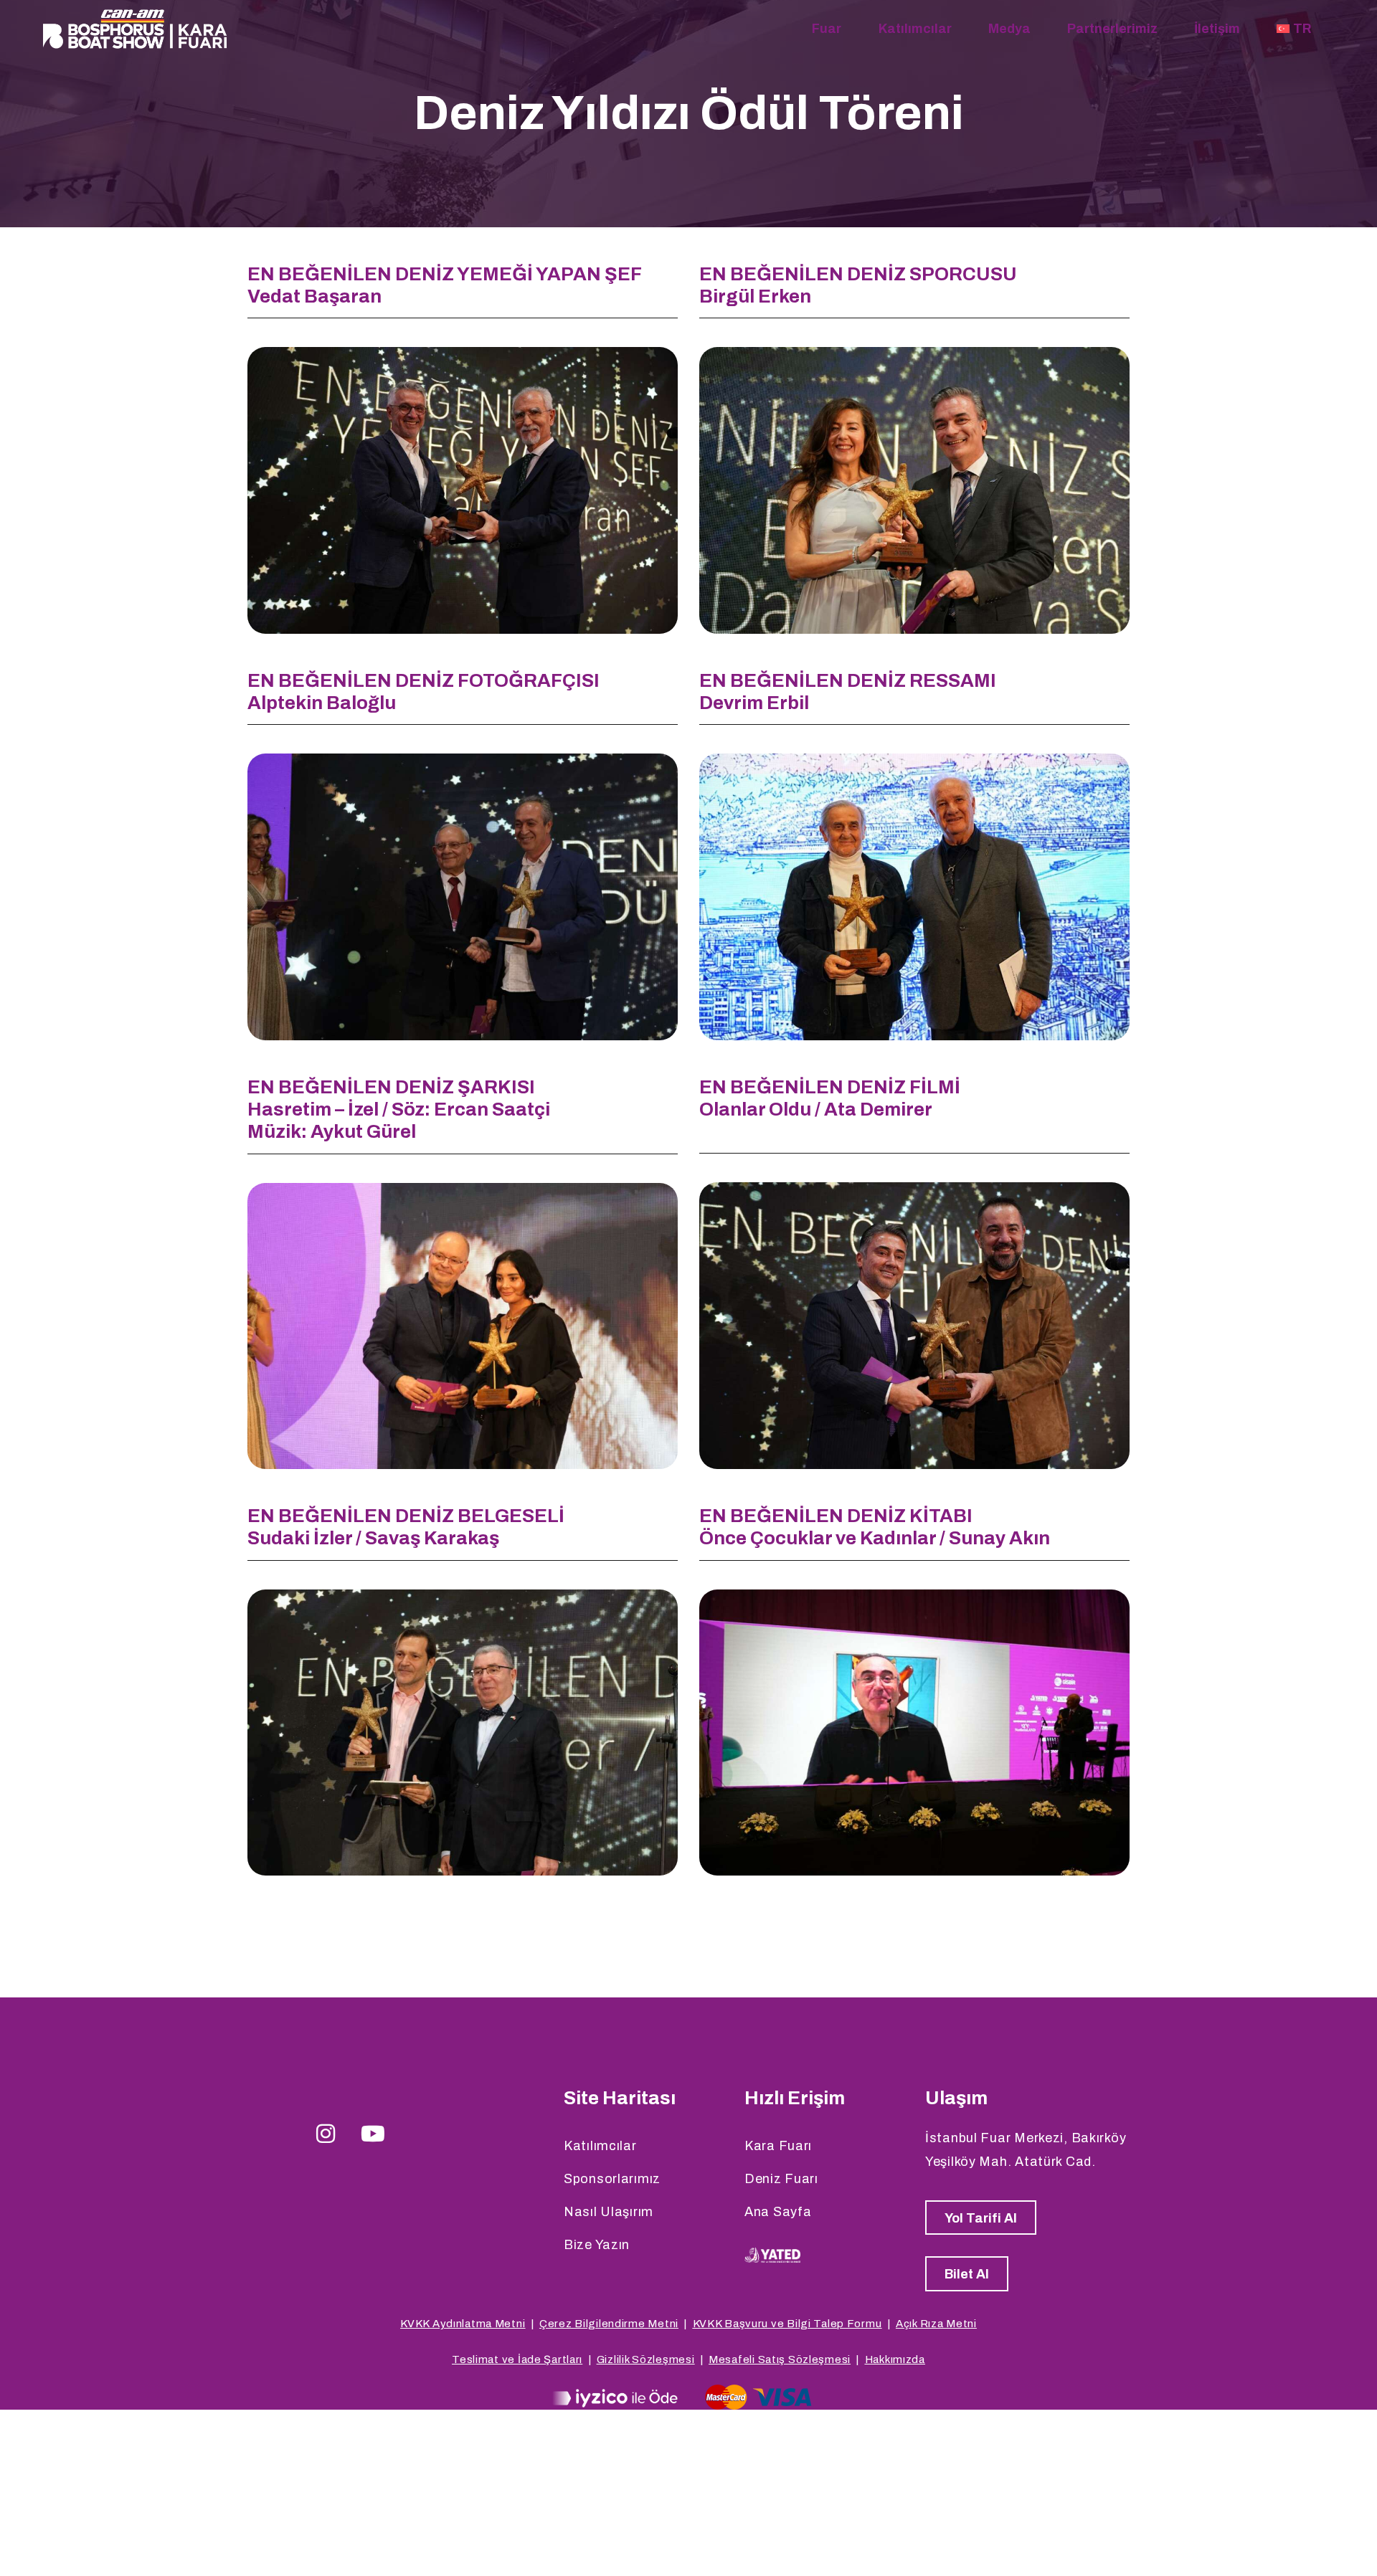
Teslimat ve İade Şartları (517, 2359)
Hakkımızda (895, 2359)
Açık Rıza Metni (936, 2324)
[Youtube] (373, 2134)
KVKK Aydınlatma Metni (463, 2324)
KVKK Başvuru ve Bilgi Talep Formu (787, 2324)
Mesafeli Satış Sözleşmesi (780, 2359)
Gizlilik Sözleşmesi (646, 2359)
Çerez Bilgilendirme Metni (609, 2324)
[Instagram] (326, 2134)
